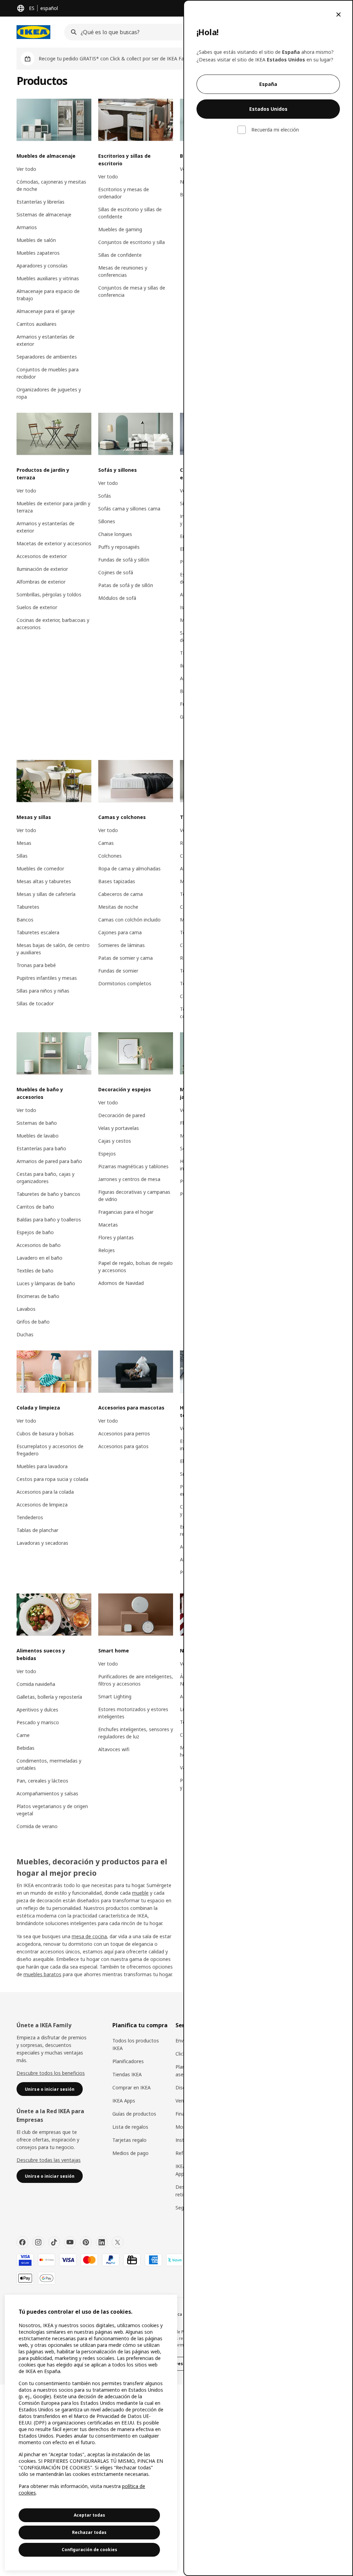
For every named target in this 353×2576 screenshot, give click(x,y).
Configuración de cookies (89, 2550)
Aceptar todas (89, 2515)
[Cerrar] (339, 14)
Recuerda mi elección (275, 130)
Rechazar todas (89, 2532)
